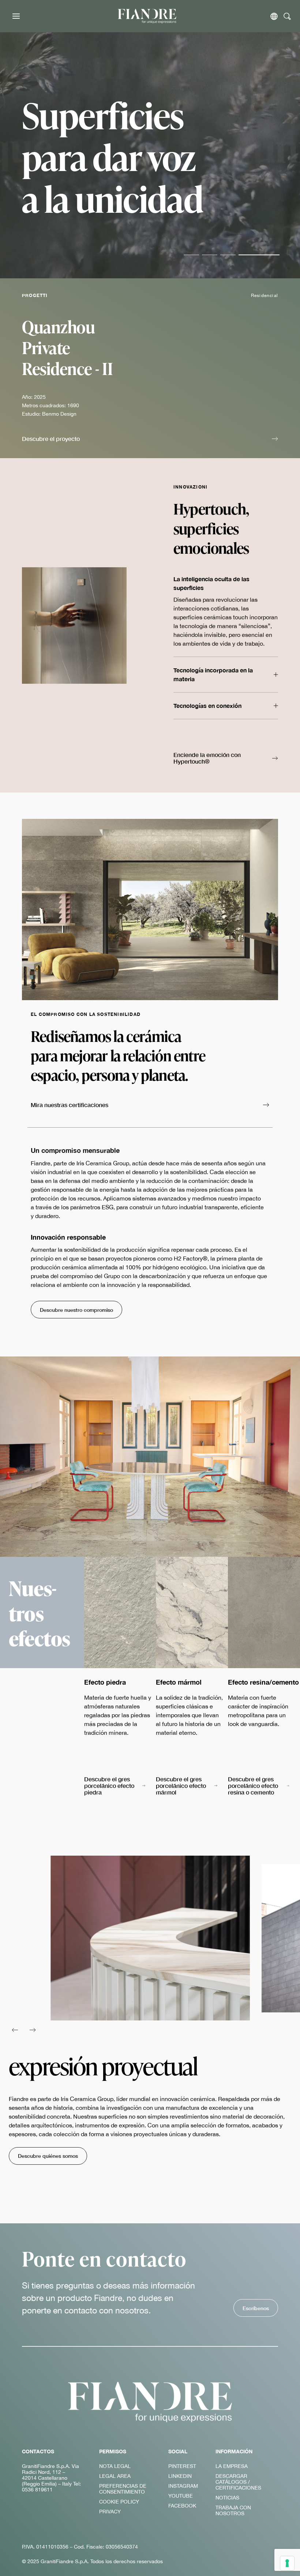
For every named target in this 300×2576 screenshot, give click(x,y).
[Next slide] (33, 2030)
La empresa (232, 2466)
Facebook (182, 2506)
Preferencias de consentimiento (123, 2489)
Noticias (227, 2498)
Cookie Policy (119, 2502)
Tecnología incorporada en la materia (213, 674)
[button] (150, 439)
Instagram (183, 2486)
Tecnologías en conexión (207, 706)
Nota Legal (115, 2466)
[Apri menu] (16, 16)
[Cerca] (287, 16)
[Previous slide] (15, 2030)
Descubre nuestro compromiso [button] (76, 1310)
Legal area (115, 2476)
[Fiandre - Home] (150, 2402)
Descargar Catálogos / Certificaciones (238, 2482)
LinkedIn (180, 2476)
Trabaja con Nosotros (233, 2510)
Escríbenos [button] (256, 2308)
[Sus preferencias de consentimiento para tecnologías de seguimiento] (287, 2563)
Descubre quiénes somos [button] (48, 2156)
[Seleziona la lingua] (274, 16)
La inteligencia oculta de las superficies (211, 583)
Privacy (110, 2512)
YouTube (181, 2496)
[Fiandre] (147, 16)
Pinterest (182, 2466)
